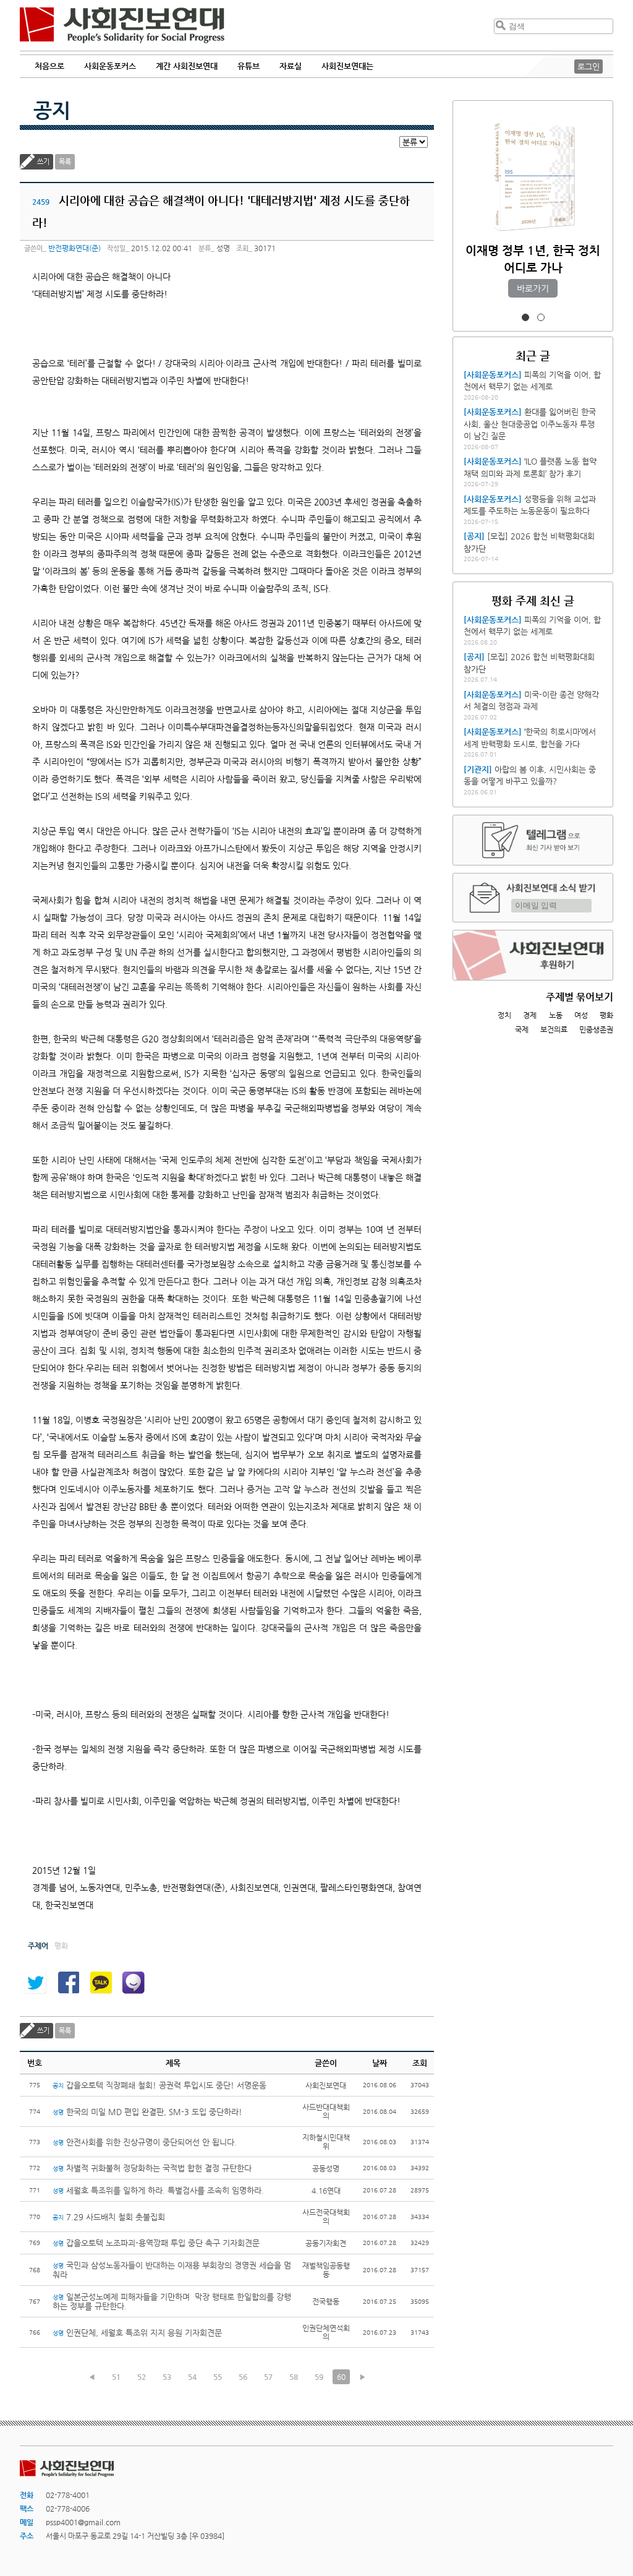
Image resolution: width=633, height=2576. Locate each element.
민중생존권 (596, 1029)
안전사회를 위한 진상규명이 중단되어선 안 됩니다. (145, 2142)
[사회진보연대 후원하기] (533, 955)
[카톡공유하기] (101, 1983)
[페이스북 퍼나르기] (68, 1983)
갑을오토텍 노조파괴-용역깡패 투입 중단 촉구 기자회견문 (156, 2243)
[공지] (474, 536)
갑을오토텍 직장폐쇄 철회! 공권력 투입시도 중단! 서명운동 (159, 2085)
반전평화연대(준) (74, 248)
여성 (581, 1015)
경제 (530, 1015)
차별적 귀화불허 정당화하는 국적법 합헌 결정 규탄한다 (152, 2168)
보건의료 (554, 1029)
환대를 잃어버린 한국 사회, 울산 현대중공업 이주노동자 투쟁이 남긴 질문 (530, 424)
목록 (65, 162)
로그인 (588, 67)
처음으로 (49, 66)
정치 (504, 1015)
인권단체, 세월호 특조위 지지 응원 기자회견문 (137, 2333)
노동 (556, 1015)
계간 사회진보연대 (187, 66)
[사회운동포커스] (493, 375)
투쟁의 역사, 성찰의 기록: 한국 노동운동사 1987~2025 (533, 268)
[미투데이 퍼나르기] (134, 1983)
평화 (606, 1015)
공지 (52, 110)
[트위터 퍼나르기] (35, 1983)
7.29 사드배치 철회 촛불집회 (109, 2217)
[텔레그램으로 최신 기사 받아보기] (533, 840)
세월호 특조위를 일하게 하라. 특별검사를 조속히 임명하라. (158, 2190)
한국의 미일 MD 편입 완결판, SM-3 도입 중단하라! (147, 2112)
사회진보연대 (122, 25)
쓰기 (43, 162)
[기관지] (478, 769)
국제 (522, 1029)
